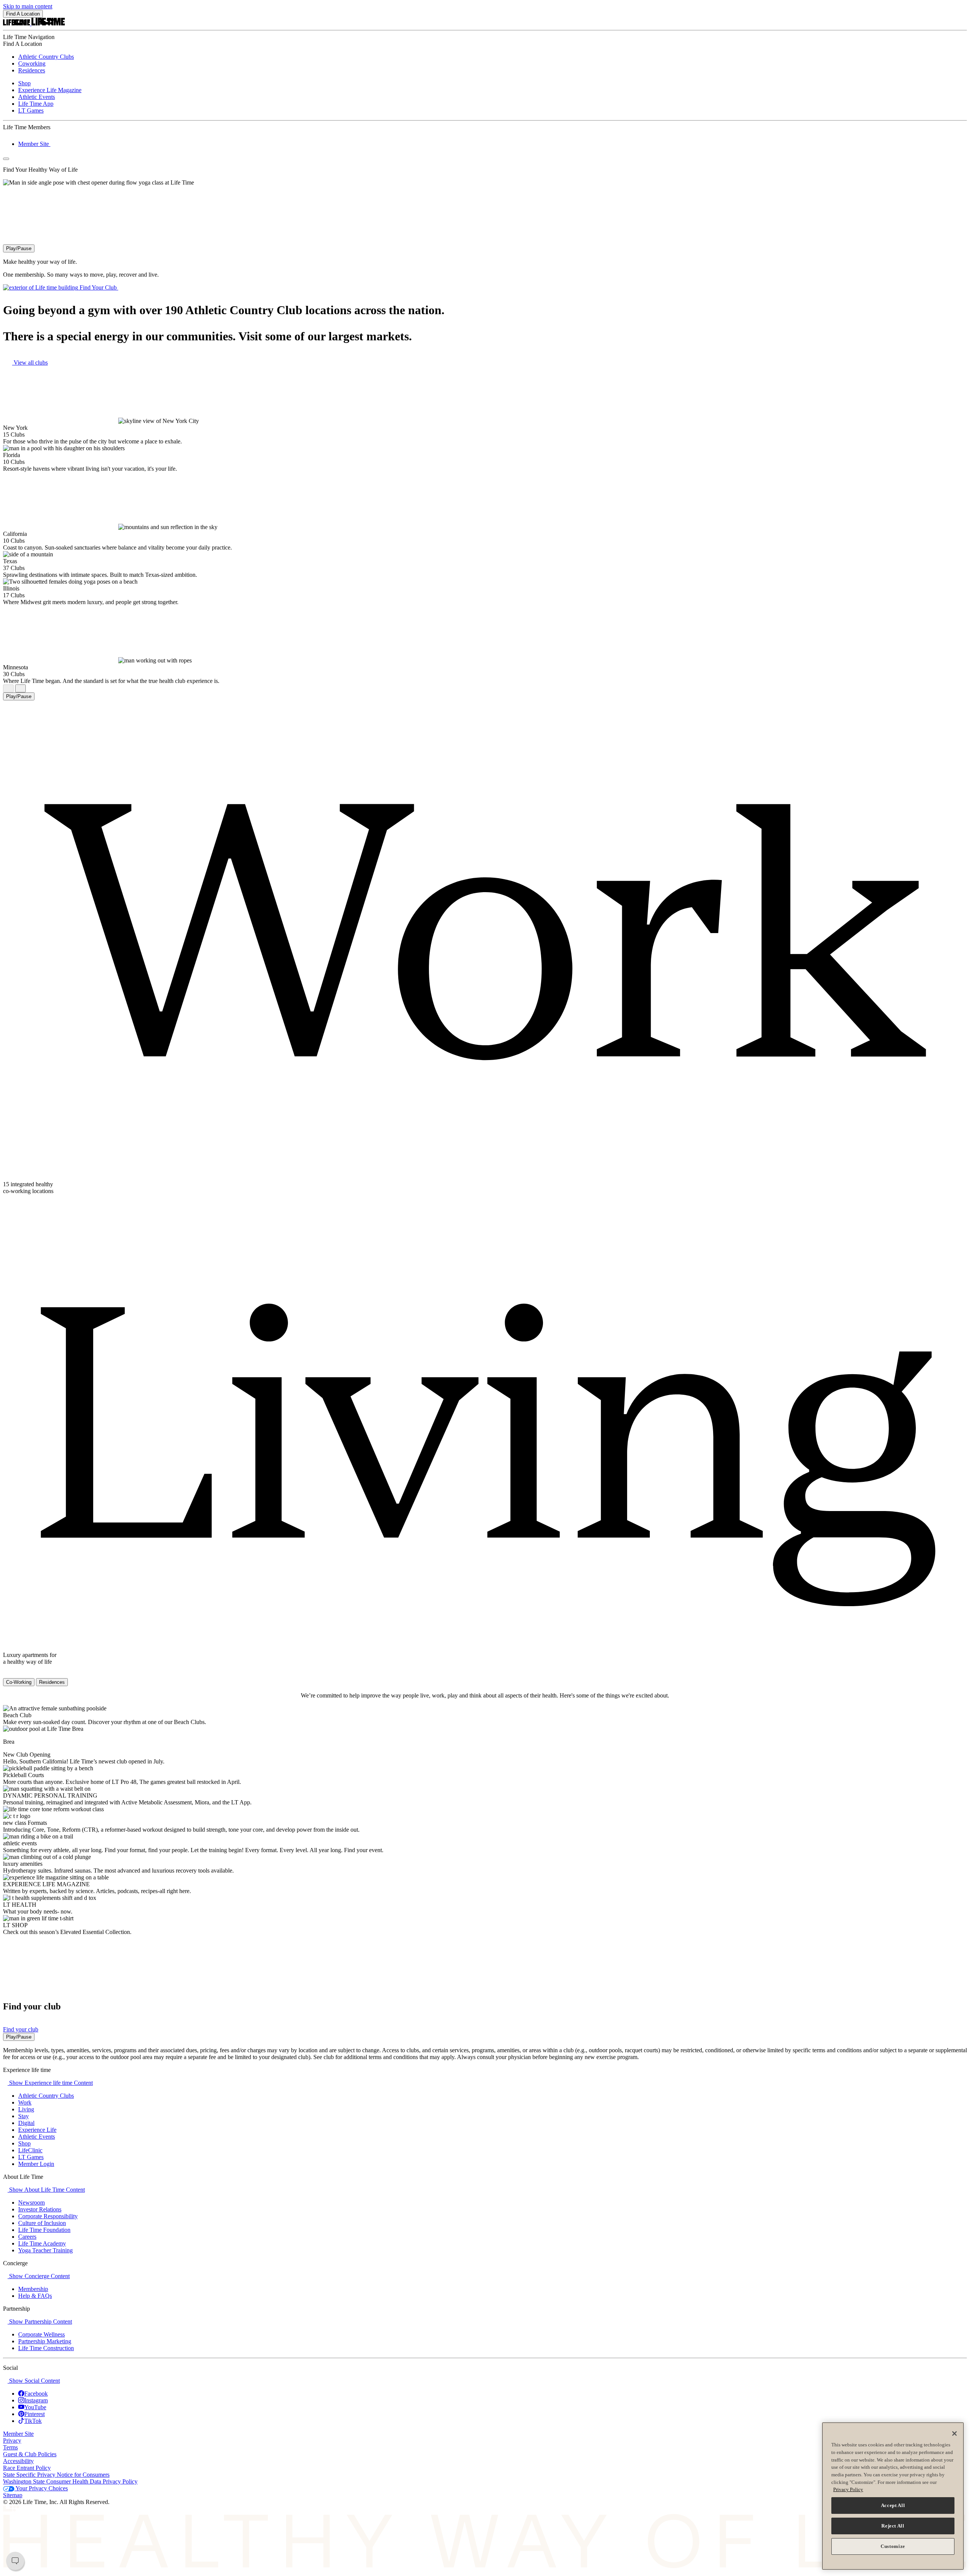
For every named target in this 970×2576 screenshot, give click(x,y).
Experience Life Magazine (50, 90)
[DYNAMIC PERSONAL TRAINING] (101, 1795)
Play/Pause (19, 248)
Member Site (34, 144)
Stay (23, 2116)
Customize (893, 2546)
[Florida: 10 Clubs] (28, 462)
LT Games (31, 110)
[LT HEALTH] (40, 1905)
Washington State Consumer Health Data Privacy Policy (70, 2481)
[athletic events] (41, 1843)
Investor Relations (40, 2209)
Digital (26, 2123)
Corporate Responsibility (48, 2216)
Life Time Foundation (44, 2230)
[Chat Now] (15, 2561)
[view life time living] (5, 1675)
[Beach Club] (35, 1715)
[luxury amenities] (46, 1864)
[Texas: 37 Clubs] (28, 568)
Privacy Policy (848, 2489)
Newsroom (31, 2203)
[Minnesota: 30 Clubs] (28, 674)
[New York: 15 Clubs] (28, 435)
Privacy (12, 2441)
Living (26, 2109)
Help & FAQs (35, 2296)
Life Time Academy (42, 2243)
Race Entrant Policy (27, 2468)
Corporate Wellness (41, 2334)
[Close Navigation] (6, 159)
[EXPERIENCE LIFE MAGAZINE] (94, 1884)
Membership (33, 2289)
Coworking (32, 63)
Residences (32, 70)
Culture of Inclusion (42, 2223)
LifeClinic (30, 2150)
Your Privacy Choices (41, 2488)
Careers (27, 2237)
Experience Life (37, 2130)
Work (25, 2102)
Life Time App (36, 104)
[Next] (20, 688)
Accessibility (18, 2461)
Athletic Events (37, 97)
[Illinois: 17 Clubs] (28, 595)
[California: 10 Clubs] (28, 541)
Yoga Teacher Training (45, 2250)
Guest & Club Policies (30, 2454)
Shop (24, 83)
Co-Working (19, 1682)
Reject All (893, 2526)
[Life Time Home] (34, 23)
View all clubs (30, 363)
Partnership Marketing (45, 2341)
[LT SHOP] (31, 1925)
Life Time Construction (46, 2348)
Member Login (36, 2164)
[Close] (954, 2433)
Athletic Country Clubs (46, 57)
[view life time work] (5, 1204)
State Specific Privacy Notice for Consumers (56, 2475)
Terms (10, 2447)
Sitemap (13, 2495)
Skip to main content (28, 6)
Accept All (893, 2505)
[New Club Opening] (54, 1755)
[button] (48, 2083)
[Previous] (8, 688)
